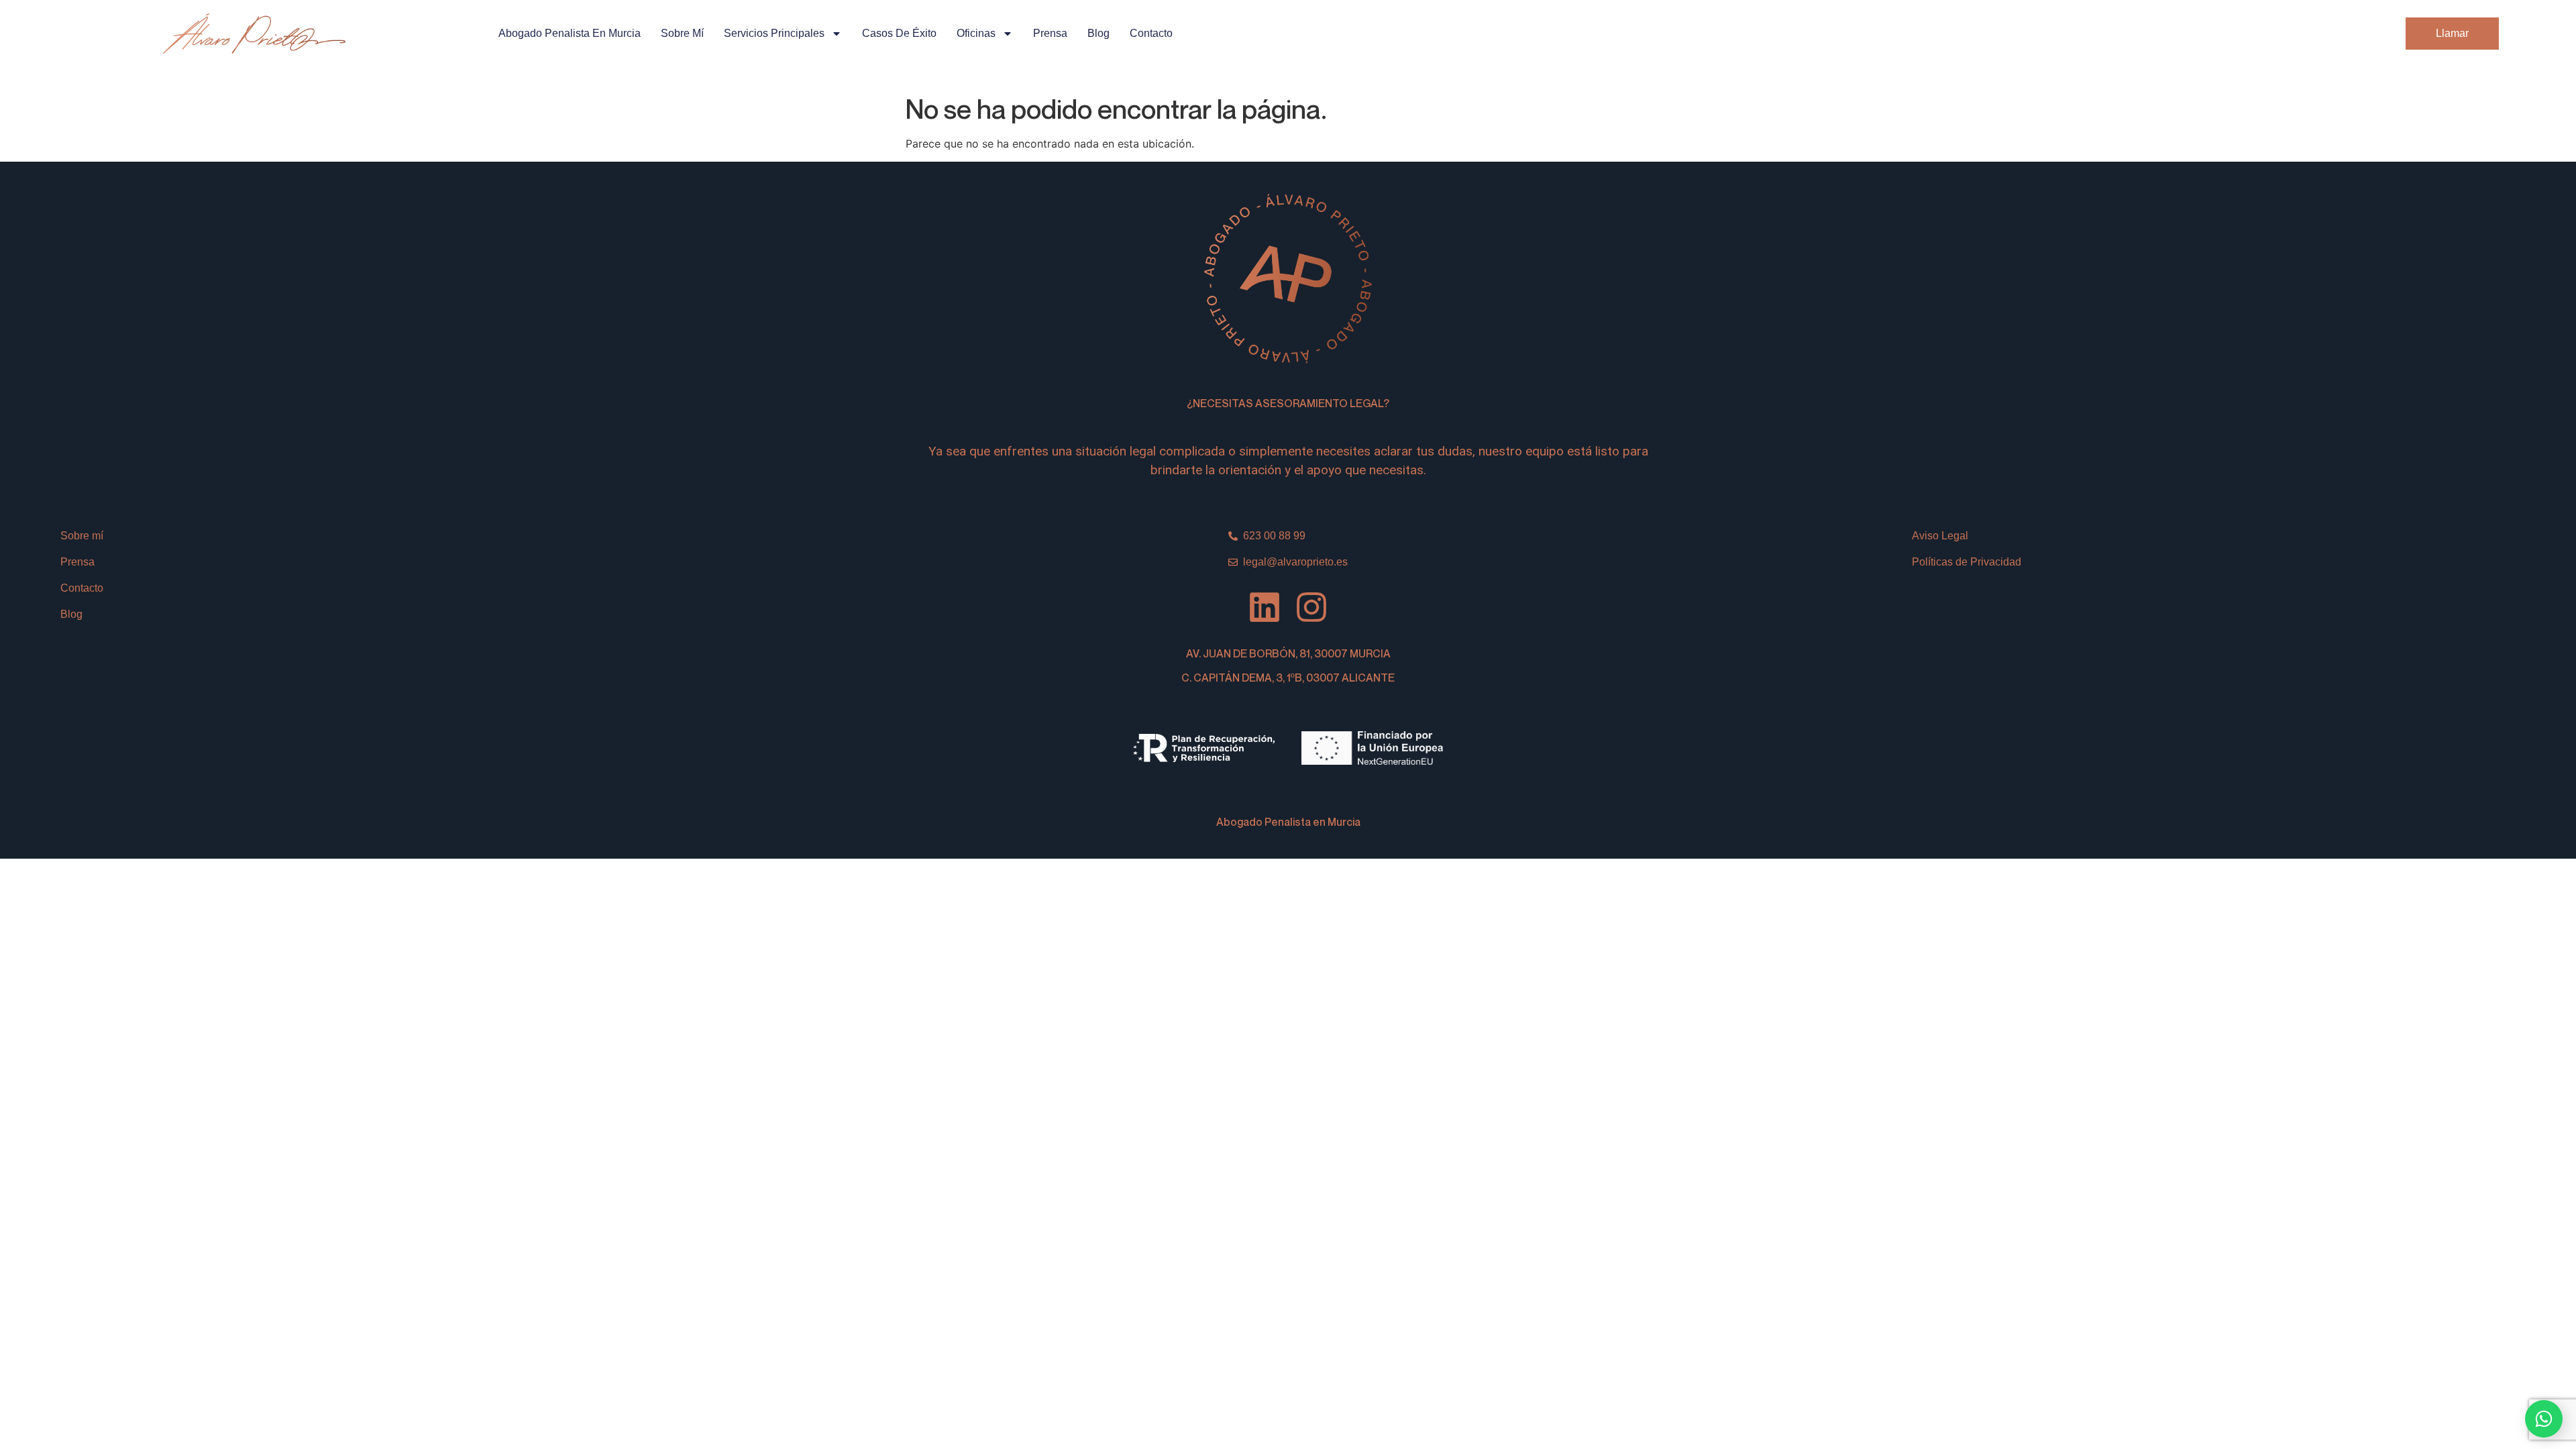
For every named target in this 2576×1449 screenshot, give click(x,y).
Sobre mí (682, 33)
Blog (1098, 33)
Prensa (1050, 33)
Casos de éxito (899, 33)
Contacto (1151, 33)
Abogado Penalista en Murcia (570, 33)
